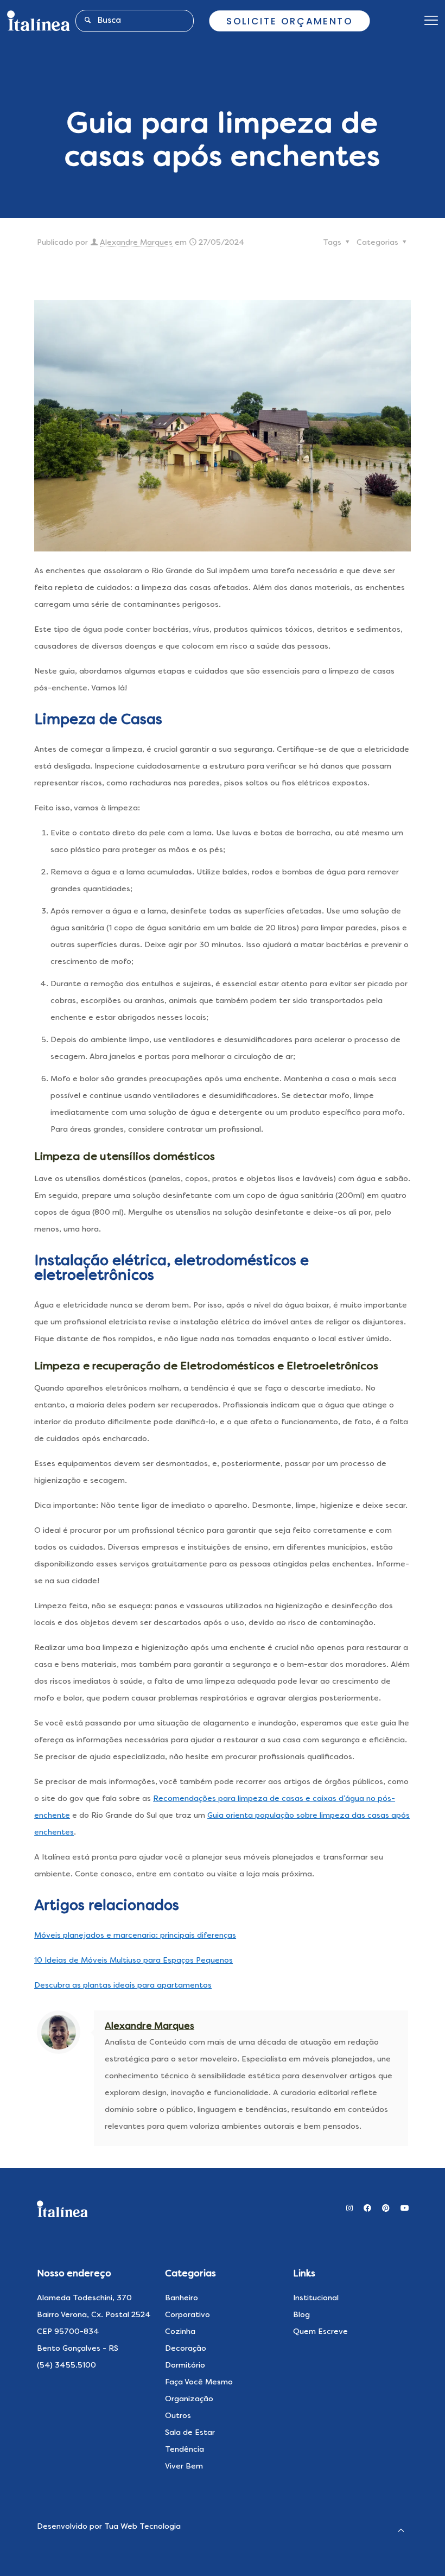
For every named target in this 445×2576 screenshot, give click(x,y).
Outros (178, 2416)
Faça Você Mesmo (199, 2382)
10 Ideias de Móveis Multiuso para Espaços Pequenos (133, 1960)
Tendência (185, 2450)
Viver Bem (184, 2466)
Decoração (186, 2349)
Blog (301, 2315)
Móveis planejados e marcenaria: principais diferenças (135, 1936)
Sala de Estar (190, 2433)
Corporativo (187, 2315)
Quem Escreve (320, 2332)
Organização (189, 2399)
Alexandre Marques (136, 243)
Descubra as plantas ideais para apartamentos (123, 1985)
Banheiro (182, 2298)
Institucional (316, 2298)
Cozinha (180, 2332)
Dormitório (185, 2365)
